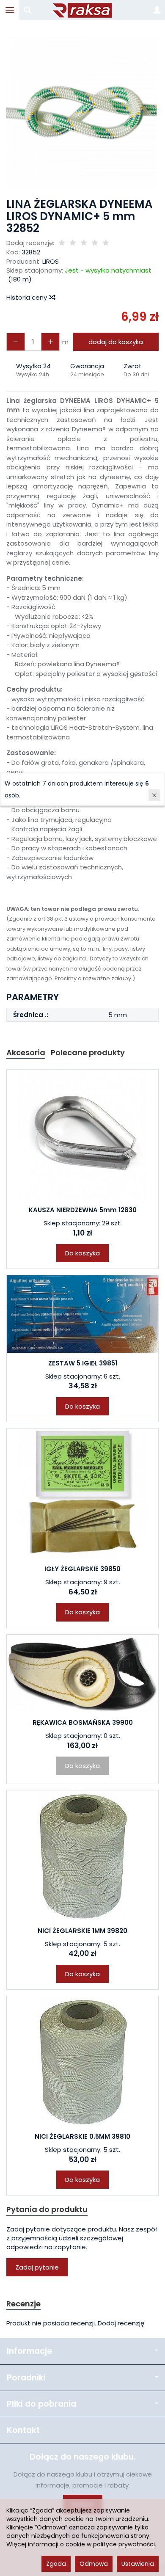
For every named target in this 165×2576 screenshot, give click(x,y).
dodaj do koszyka (116, 342)
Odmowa (94, 2564)
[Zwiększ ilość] (16, 342)
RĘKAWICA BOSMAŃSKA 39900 (83, 1722)
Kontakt (23, 2430)
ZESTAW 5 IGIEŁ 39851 (83, 1363)
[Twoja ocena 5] (106, 243)
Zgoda (56, 2564)
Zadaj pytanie (37, 2267)
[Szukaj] (27, 10)
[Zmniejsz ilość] (50, 342)
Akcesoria (26, 1052)
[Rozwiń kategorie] (10, 10)
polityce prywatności (124, 2544)
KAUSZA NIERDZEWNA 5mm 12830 (83, 1210)
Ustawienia (138, 2564)
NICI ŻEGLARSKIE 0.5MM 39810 (82, 2136)
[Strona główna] (82, 10)
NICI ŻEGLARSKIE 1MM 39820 (82, 1931)
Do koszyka (82, 1253)
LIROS (51, 261)
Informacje (29, 2351)
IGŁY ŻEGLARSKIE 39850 (82, 1569)
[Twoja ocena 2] (73, 243)
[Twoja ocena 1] (62, 243)
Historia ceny (27, 297)
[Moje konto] (157, 10)
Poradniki (26, 2378)
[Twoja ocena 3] (84, 243)
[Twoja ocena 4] (95, 243)
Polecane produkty (88, 1052)
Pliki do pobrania (41, 2404)
